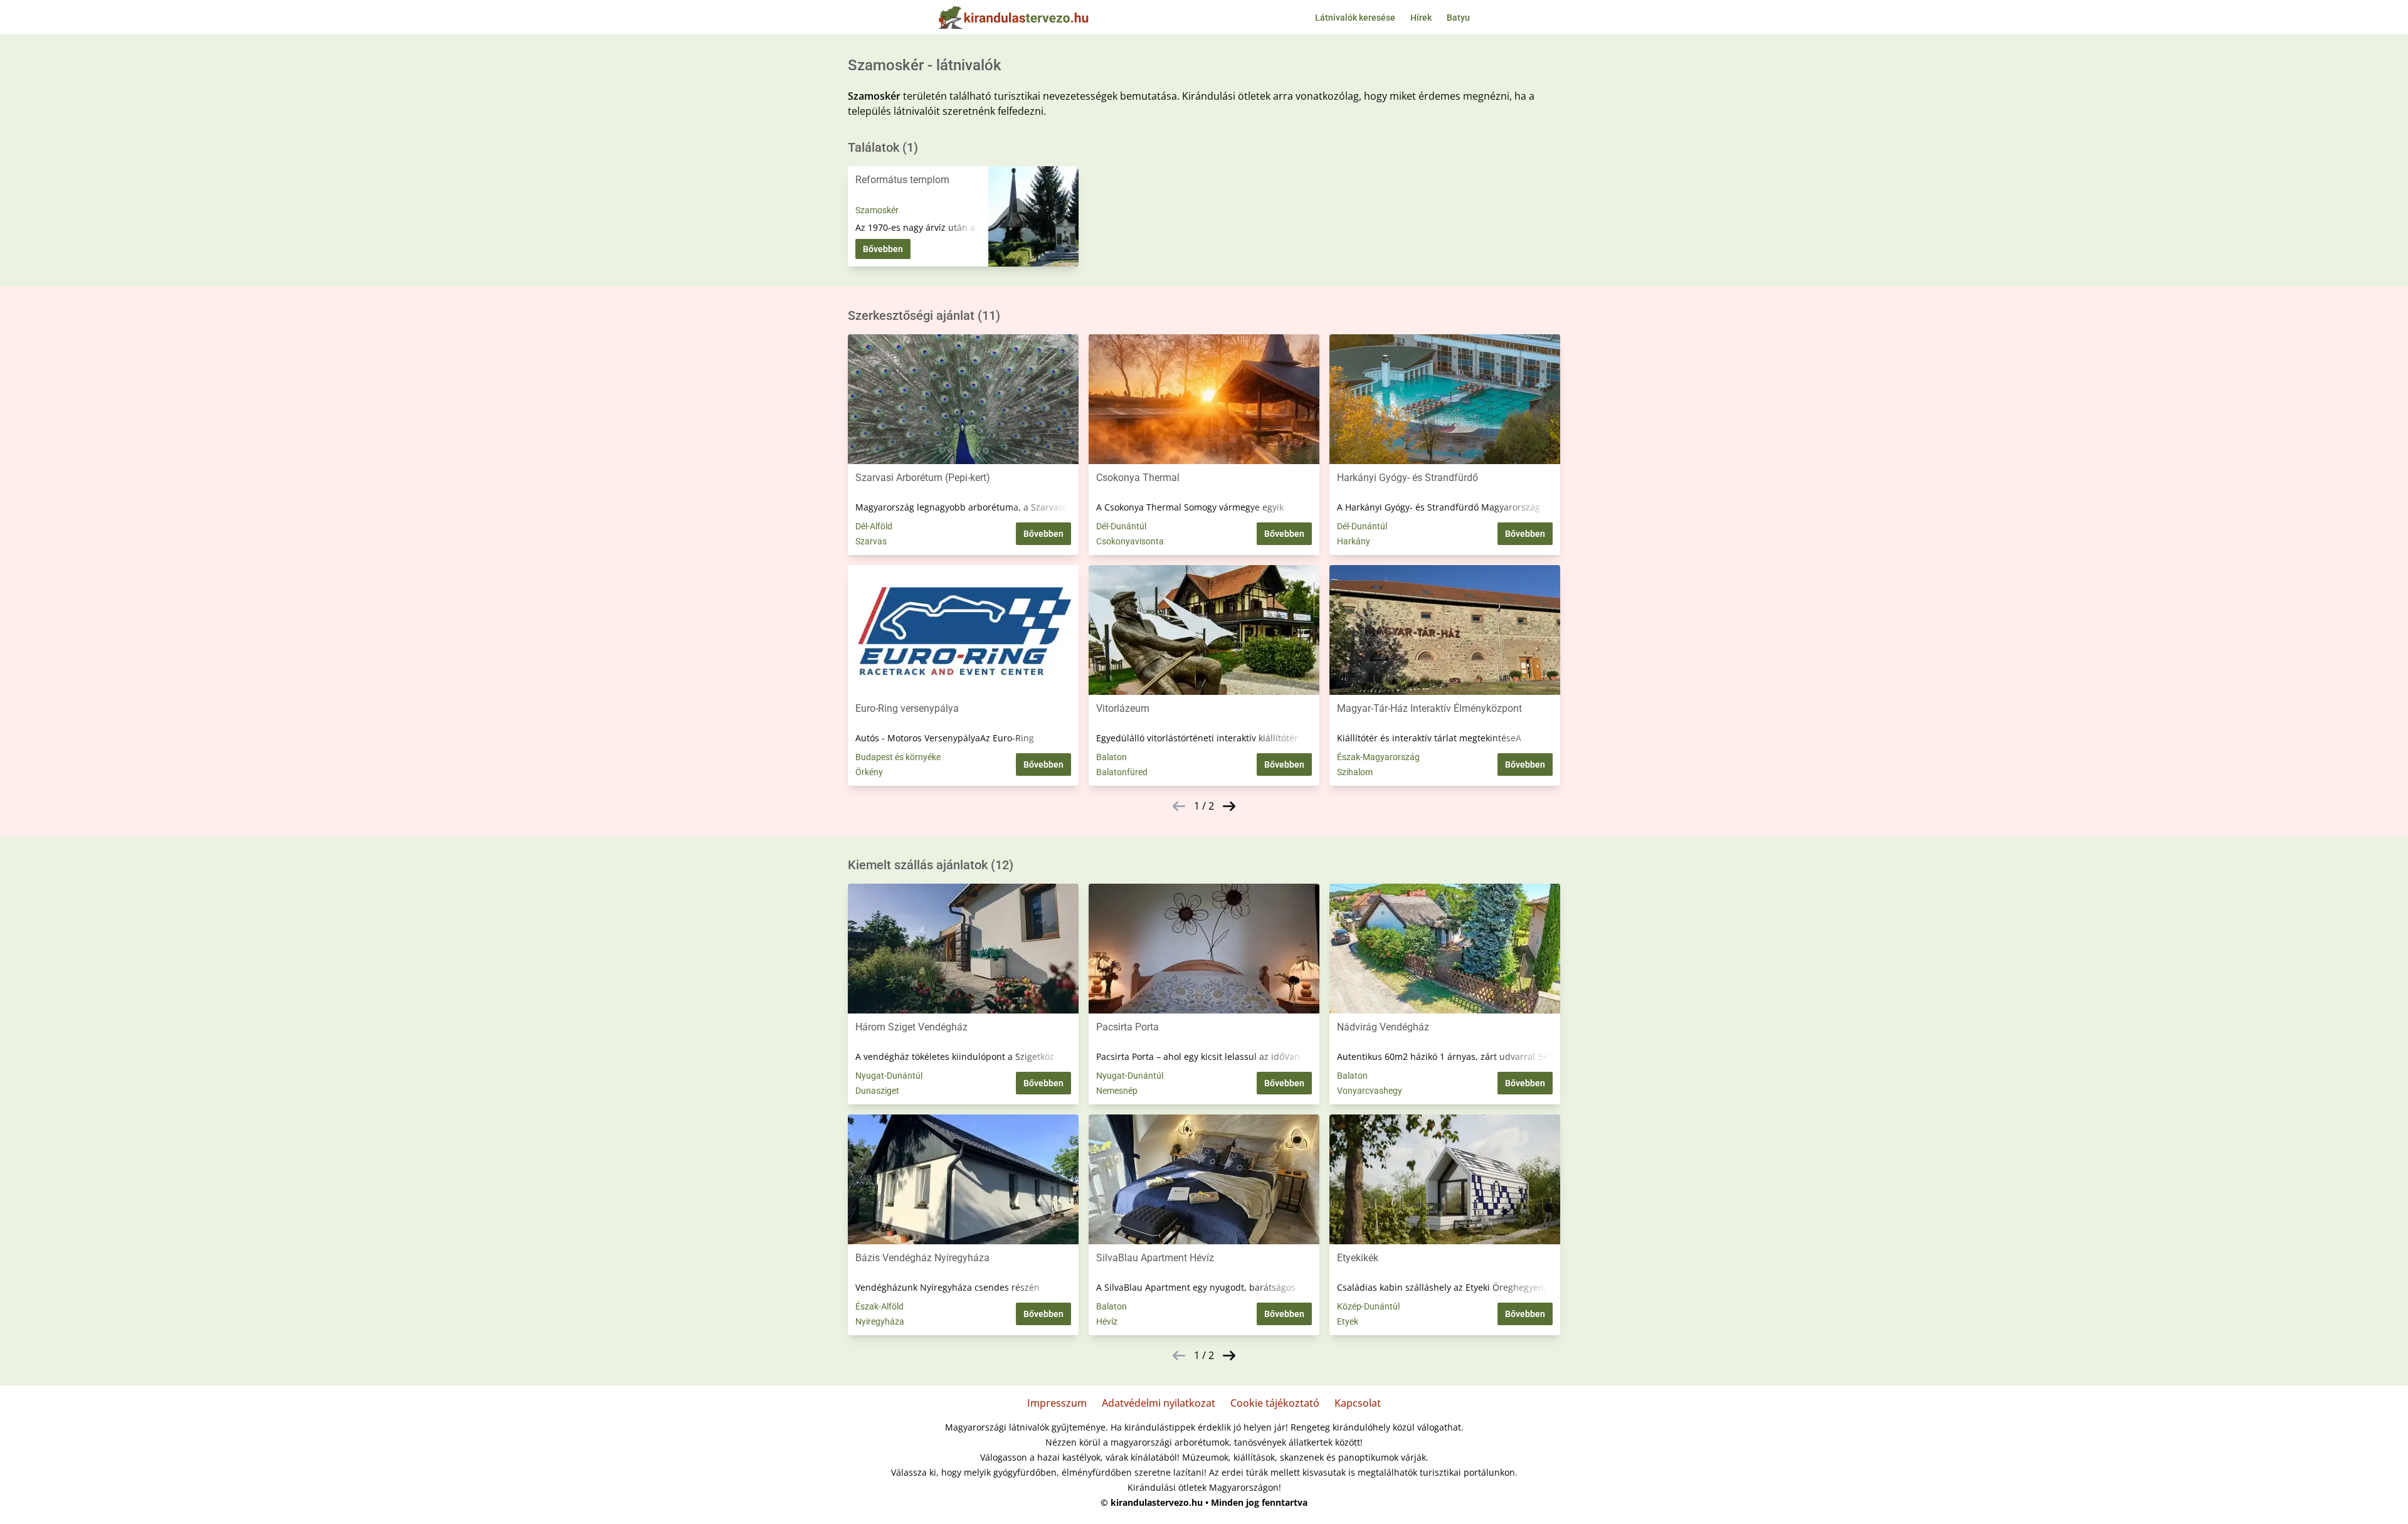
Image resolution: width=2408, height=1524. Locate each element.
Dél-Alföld (874, 526)
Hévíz (1107, 1321)
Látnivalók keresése (1355, 18)
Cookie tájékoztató (1275, 1403)
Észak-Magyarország (1378, 757)
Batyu (1458, 18)
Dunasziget (877, 1091)
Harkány (1354, 541)
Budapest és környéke (898, 757)
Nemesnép (1117, 1091)
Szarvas (871, 541)
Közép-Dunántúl (1368, 1306)
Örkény (869, 772)
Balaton (1112, 757)
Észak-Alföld (879, 1306)
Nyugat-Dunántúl (889, 1076)
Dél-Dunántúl (1121, 526)
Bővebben (883, 249)
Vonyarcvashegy (1370, 1091)
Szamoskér (877, 210)
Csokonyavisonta (1130, 541)
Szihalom (1355, 772)
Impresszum (1057, 1403)
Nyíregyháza (880, 1321)
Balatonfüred (1122, 772)
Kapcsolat (1358, 1403)
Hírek (1421, 18)
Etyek (1348, 1321)
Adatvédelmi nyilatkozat (1159, 1403)
